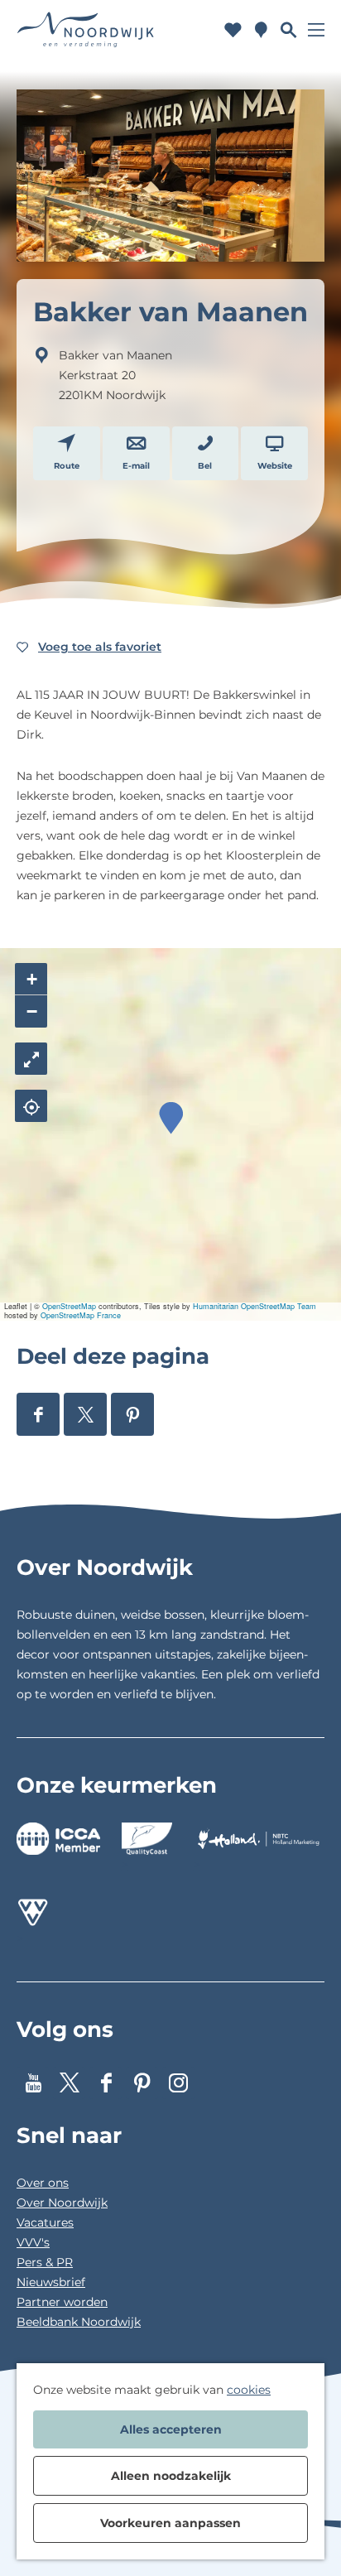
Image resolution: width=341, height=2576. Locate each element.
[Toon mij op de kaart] (31, 1106)
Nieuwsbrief (51, 2282)
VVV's (33, 2242)
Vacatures (45, 2222)
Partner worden (62, 2302)
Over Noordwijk (62, 2203)
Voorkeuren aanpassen (170, 2523)
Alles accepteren (171, 2429)
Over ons (43, 2183)
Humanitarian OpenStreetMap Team (255, 1306)
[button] (171, 1118)
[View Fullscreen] (31, 1059)
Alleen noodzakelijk (171, 2476)
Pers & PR (45, 2262)
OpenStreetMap (69, 1306)
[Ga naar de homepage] (86, 29)
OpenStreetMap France (81, 1315)
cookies (249, 2390)
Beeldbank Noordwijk (79, 2322)
